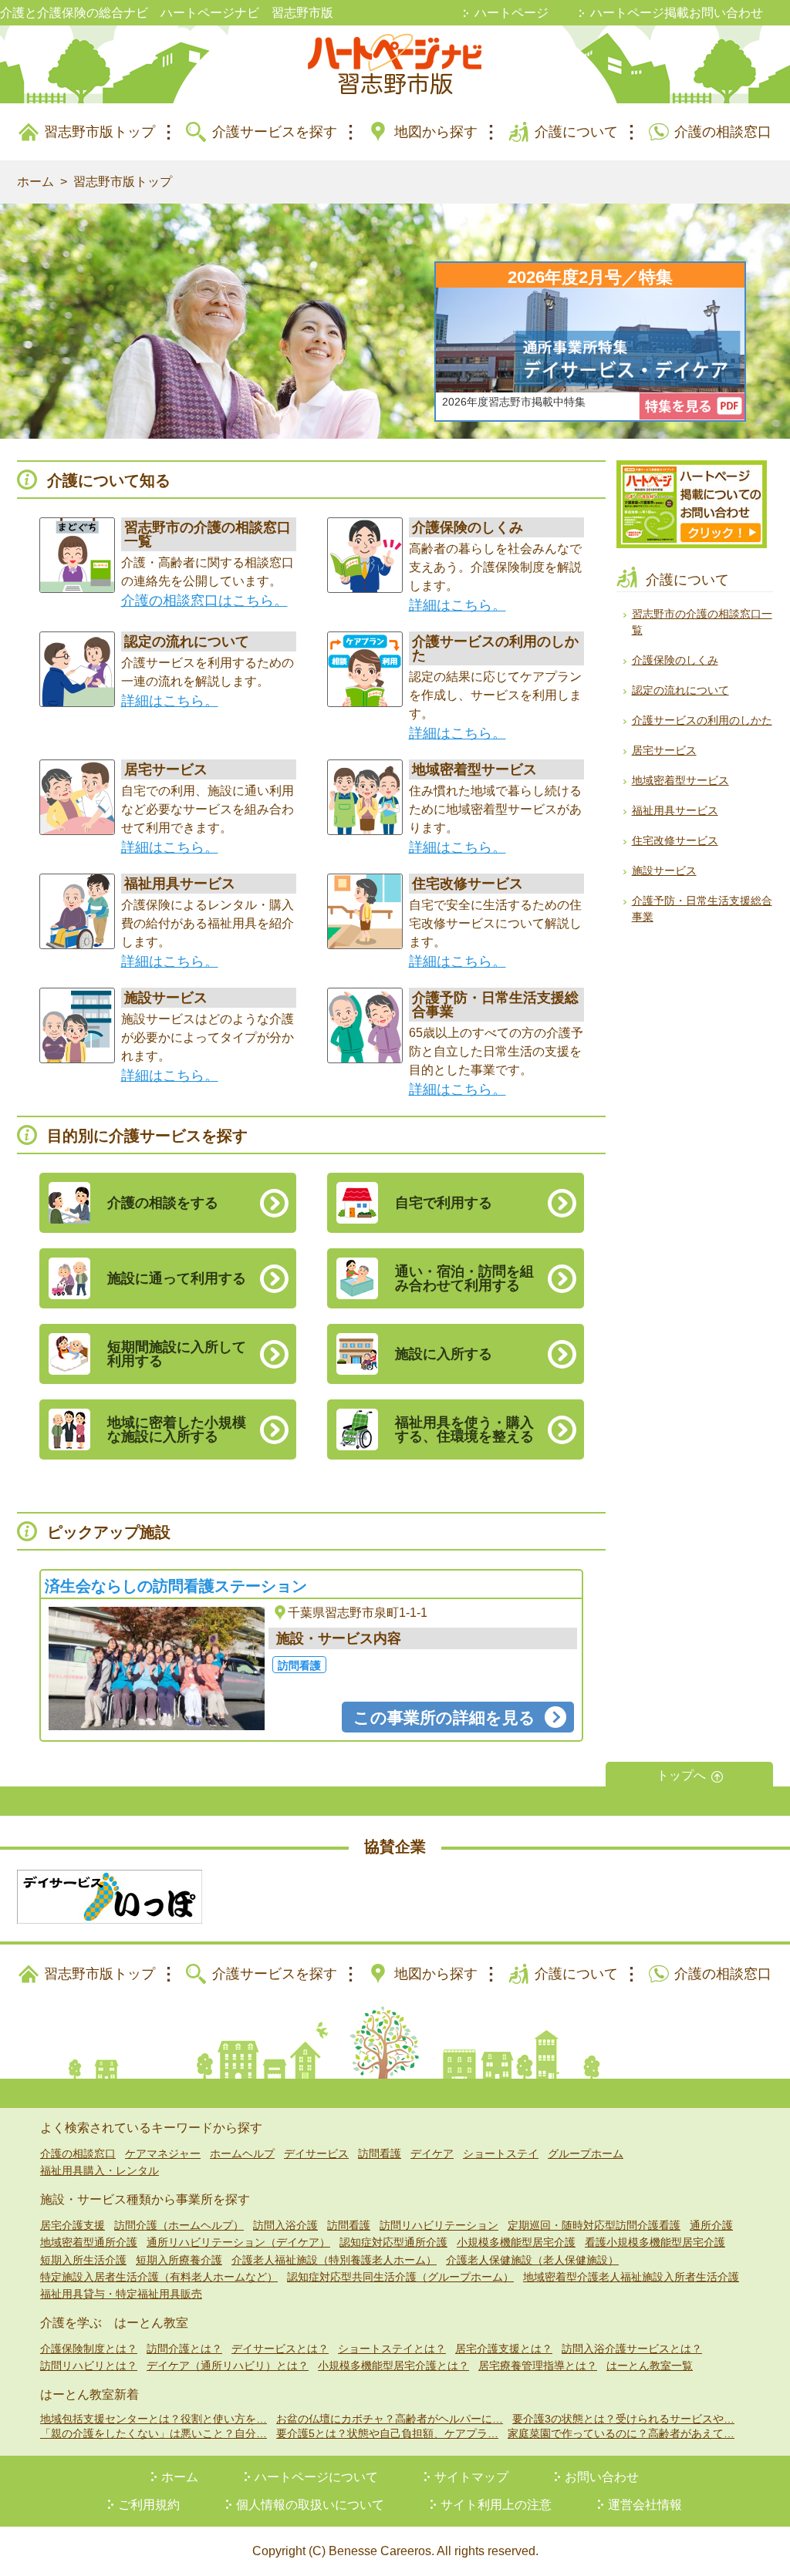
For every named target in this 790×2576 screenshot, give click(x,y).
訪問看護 (380, 2153)
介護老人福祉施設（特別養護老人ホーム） (334, 2260)
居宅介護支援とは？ (504, 2349)
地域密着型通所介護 (89, 2242)
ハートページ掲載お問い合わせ (677, 13)
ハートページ (511, 13)
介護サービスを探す (275, 132)
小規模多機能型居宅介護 (516, 2242)
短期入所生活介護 (83, 2260)
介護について (576, 132)
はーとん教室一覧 (650, 2366)
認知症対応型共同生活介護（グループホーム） (400, 2277)
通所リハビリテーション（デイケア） (238, 2242)
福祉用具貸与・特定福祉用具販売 (121, 2294)
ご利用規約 (149, 2505)
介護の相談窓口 (723, 132)
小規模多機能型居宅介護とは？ (393, 2366)
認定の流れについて (680, 690)
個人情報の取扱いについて (310, 2505)
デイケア (432, 2153)
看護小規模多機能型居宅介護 (655, 2242)
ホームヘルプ (242, 2153)
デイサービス (316, 2153)
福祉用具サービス (675, 810)
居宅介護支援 (73, 2225)
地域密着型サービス (680, 780)
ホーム (35, 182)
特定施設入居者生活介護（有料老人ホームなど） (159, 2277)
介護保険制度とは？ (89, 2349)
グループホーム (586, 2153)
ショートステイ (501, 2153)
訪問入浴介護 (285, 2225)
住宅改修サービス (675, 840)
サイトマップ (471, 2477)
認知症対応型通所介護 (393, 2242)
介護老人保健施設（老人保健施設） (532, 2260)
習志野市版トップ (100, 132)
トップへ (681, 1775)
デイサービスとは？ (280, 2349)
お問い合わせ (602, 2477)
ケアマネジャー (163, 2153)
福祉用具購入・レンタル (100, 2170)
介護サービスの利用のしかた (702, 720)
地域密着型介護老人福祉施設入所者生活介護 (631, 2277)
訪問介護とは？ (184, 2349)
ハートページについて (316, 2477)
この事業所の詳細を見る (444, 1717)
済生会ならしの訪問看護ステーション (176, 1586)
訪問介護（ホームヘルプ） (179, 2225)
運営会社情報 (645, 2505)
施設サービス (664, 870)
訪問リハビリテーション (439, 2225)
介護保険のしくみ (675, 660)
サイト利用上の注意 (496, 2505)
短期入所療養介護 (179, 2260)
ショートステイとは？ (392, 2349)
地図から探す (436, 132)
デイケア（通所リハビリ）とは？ (228, 2366)
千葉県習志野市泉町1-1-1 (358, 1613)
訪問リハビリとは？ (89, 2366)
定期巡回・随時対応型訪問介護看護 (594, 2225)
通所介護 (711, 2225)
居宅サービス (664, 750)
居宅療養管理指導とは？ (538, 2366)
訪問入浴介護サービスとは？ (632, 2349)
